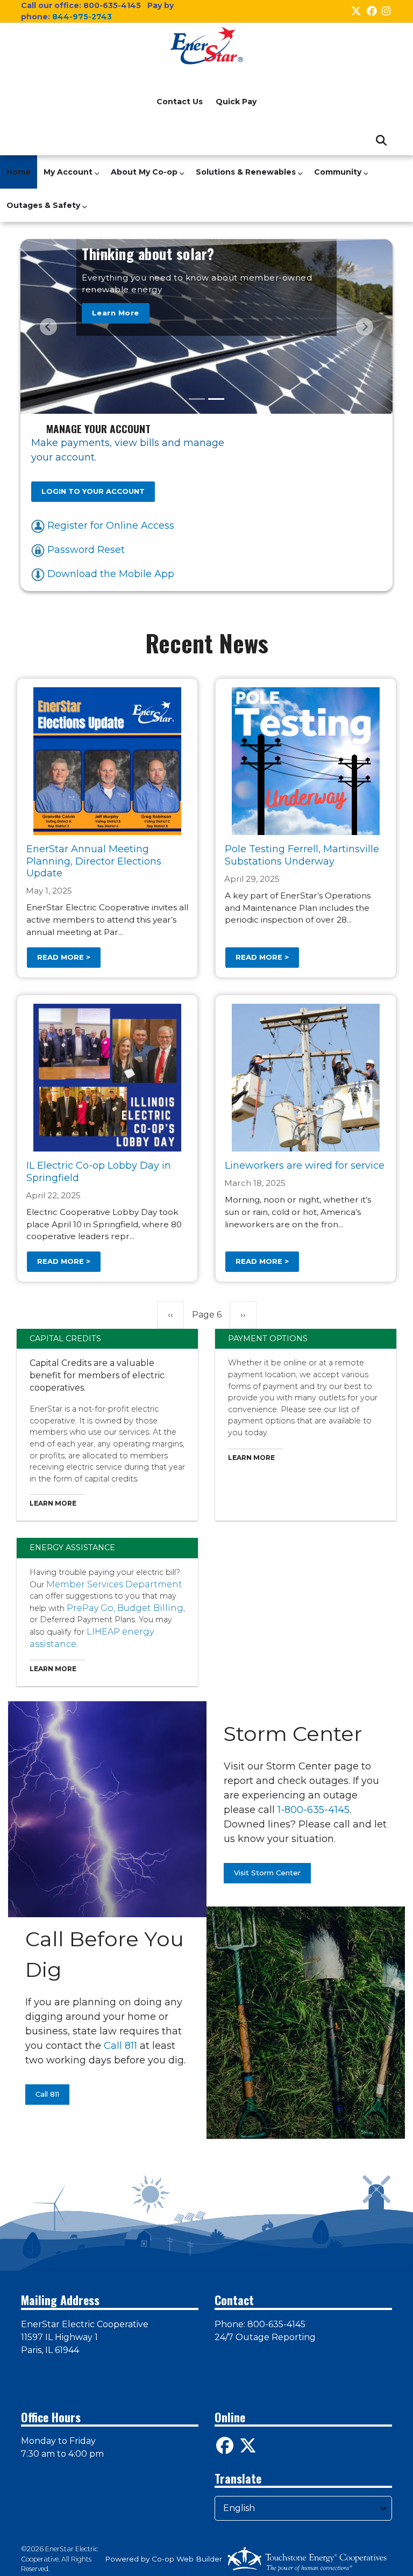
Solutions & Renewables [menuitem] (243, 178)
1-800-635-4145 (314, 1810)
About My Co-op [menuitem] (141, 178)
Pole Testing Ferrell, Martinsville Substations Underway (302, 855)
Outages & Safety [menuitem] (41, 211)
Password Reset (85, 550)
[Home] (206, 46)
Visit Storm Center (267, 1873)
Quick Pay (236, 102)
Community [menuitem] (335, 178)
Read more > (64, 957)
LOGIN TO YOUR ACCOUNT (93, 491)
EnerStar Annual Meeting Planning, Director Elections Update (94, 861)
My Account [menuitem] (65, 178)
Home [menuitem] (19, 172)
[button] (48, 326)
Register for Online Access (109, 526)
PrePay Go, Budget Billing (125, 1608)
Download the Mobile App (109, 574)
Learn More (116, 313)
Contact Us (180, 102)
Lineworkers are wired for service (305, 1166)
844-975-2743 (82, 17)
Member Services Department (114, 1584)
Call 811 (120, 2046)
